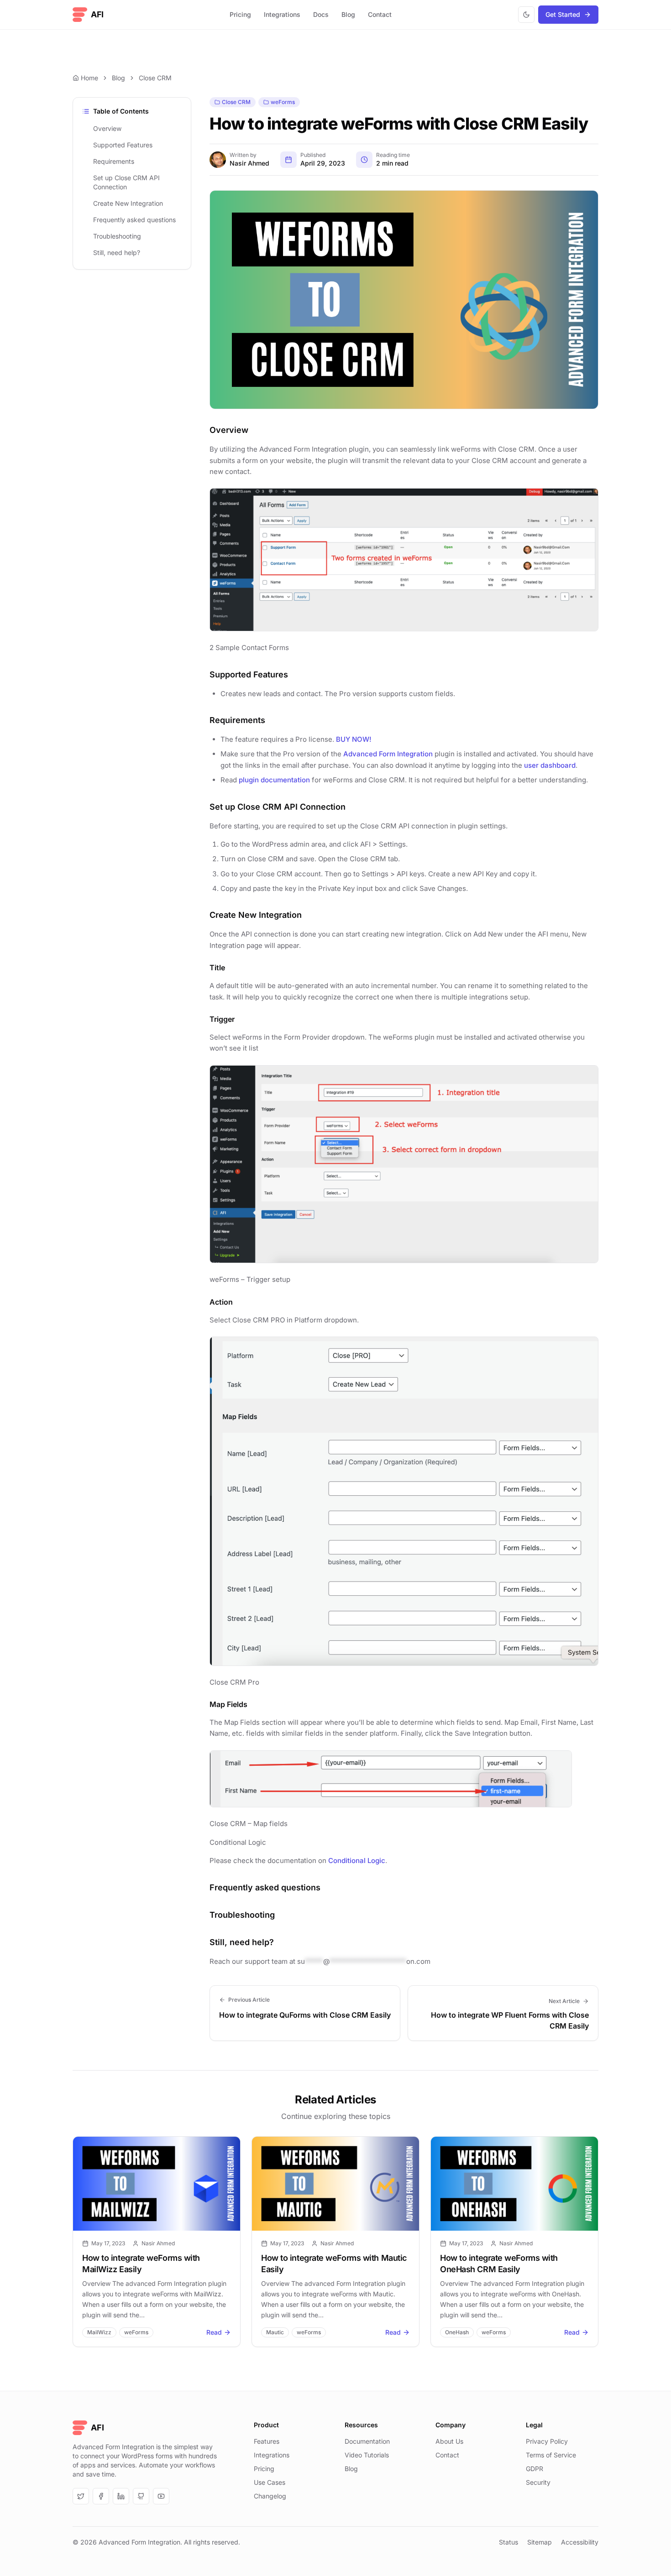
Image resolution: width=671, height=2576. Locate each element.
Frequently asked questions (134, 220)
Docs (321, 14)
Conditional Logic (357, 1860)
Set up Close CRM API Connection (126, 182)
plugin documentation (274, 780)
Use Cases (270, 2482)
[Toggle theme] (526, 15)
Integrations (282, 14)
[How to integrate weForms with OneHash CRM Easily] (514, 2184)
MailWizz (99, 2332)
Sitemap (540, 2542)
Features (267, 2441)
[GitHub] (141, 2496)
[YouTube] (161, 2496)
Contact (380, 14)
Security (538, 2482)
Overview (107, 128)
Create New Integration (128, 203)
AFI (97, 14)
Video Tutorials (367, 2455)
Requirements (114, 161)
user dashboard (550, 765)
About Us (449, 2441)
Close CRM (155, 78)
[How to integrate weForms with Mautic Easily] (335, 2184)
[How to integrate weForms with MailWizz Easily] (157, 2184)
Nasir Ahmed (249, 163)
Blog (348, 14)
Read (214, 2332)
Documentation (367, 2441)
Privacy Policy (547, 2441)
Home (89, 78)
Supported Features (123, 145)
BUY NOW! (354, 739)
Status (508, 2542)
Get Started (563, 14)
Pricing (240, 14)
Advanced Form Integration (388, 754)
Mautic (275, 2332)
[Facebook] (101, 2496)
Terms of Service (551, 2455)
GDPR (535, 2469)
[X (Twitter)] (81, 2496)
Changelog (270, 2496)
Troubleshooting (117, 236)
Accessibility (580, 2542)
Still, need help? (117, 252)
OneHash (457, 2332)
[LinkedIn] (121, 2496)
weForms (283, 102)
